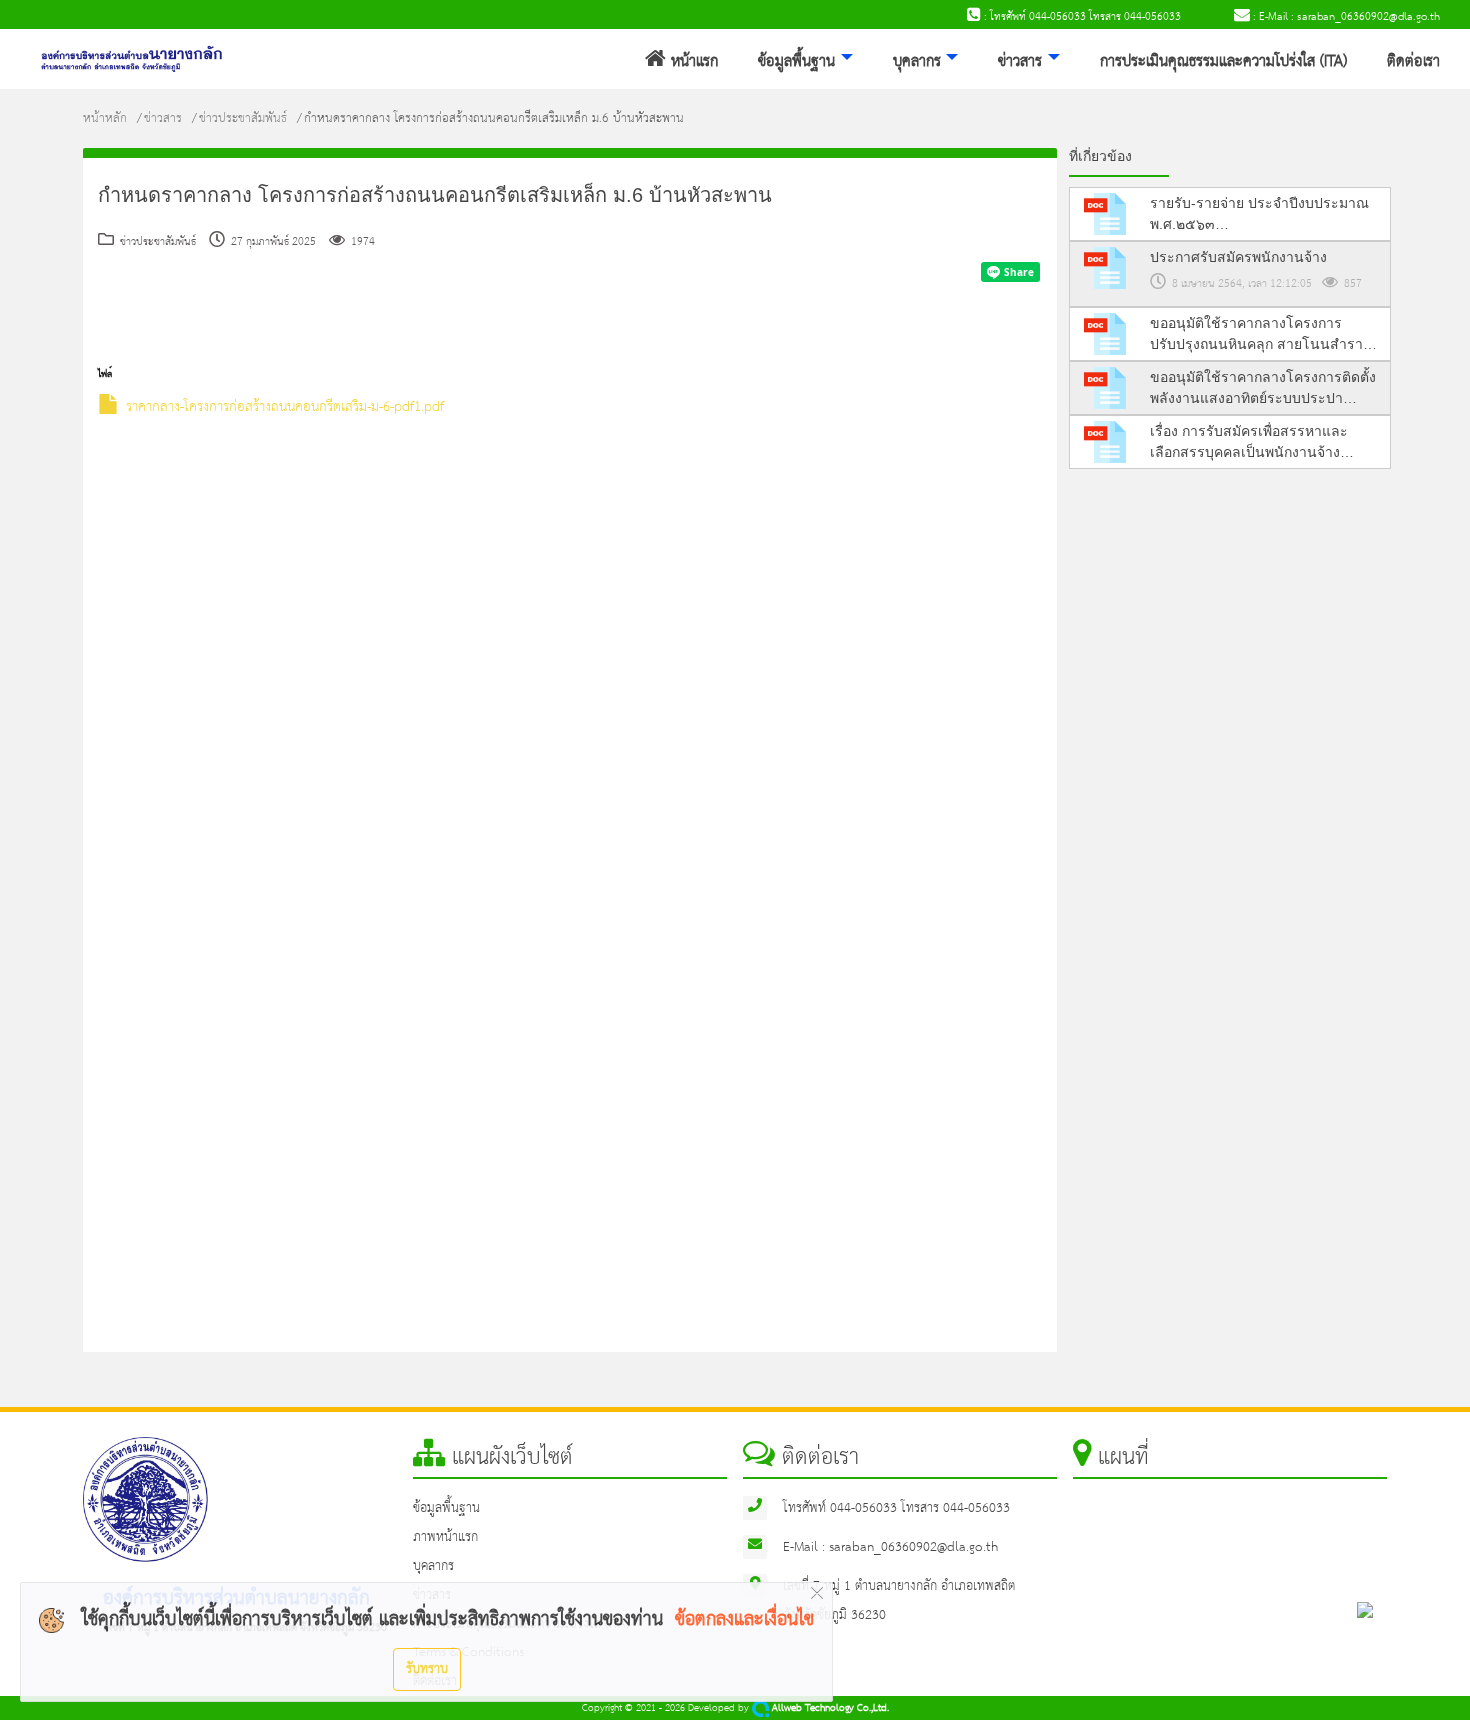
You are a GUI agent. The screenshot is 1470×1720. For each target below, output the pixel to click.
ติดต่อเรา (1413, 62)
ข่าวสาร (1020, 62)
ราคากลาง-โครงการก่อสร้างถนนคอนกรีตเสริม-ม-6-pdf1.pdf (285, 407)
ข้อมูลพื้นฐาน (796, 62)
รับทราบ (427, 1669)
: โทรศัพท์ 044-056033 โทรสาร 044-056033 (1081, 17)
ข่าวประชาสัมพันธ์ (243, 118)
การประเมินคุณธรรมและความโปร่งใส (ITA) (1223, 62)
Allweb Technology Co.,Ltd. (829, 1708)
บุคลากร (917, 62)
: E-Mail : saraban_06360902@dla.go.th (1345, 17)
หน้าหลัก (105, 118)
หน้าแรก (692, 62)
